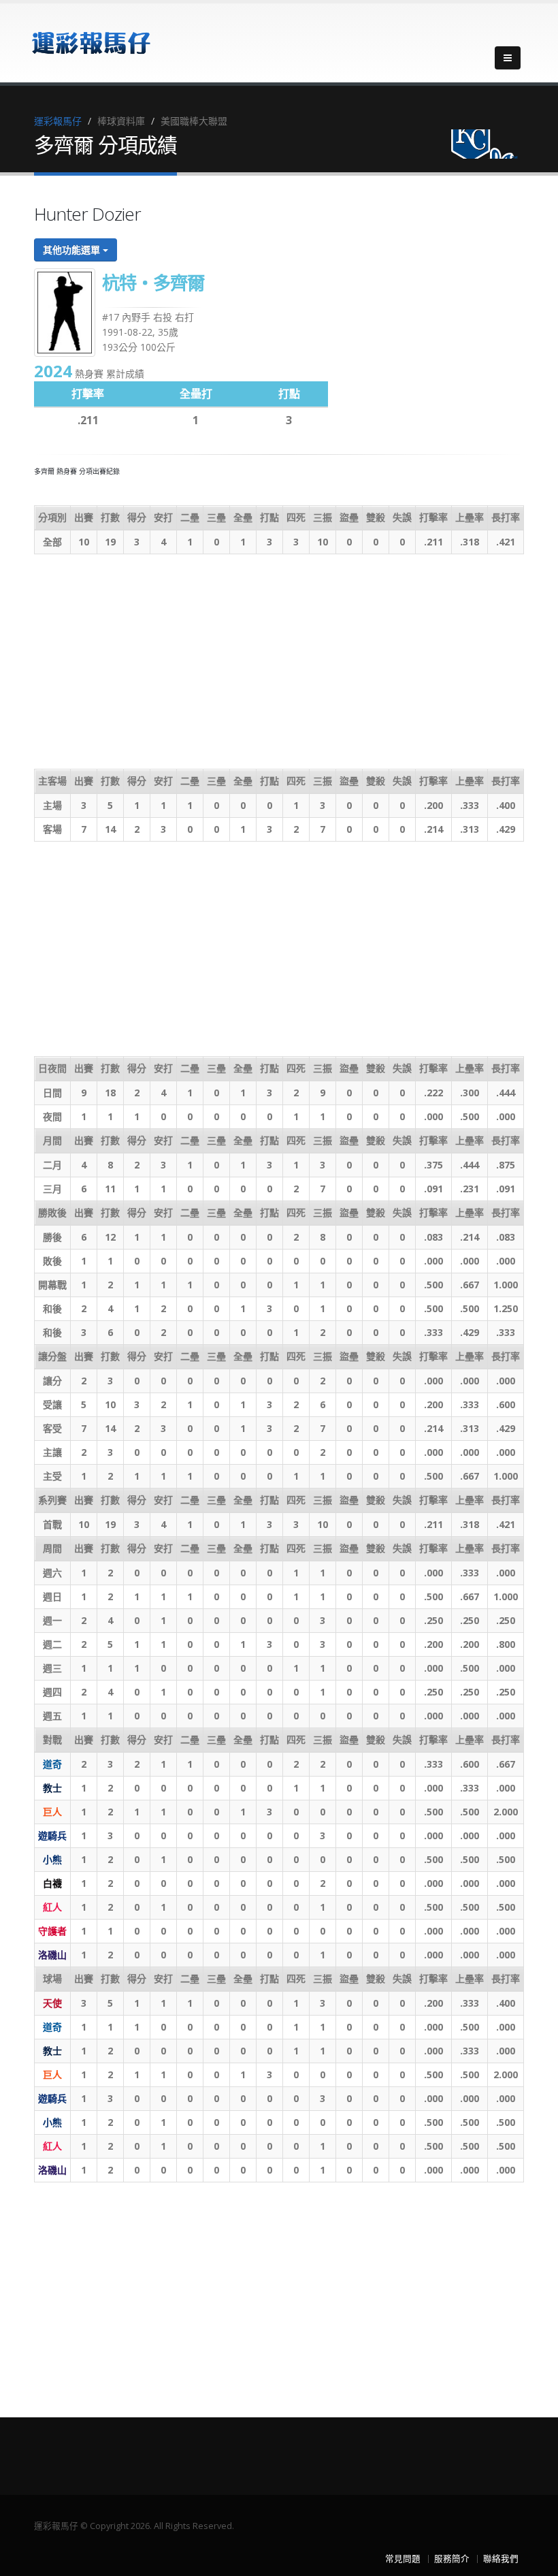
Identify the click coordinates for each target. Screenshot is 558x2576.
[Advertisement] (279, 660)
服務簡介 (452, 2559)
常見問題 (403, 2559)
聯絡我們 (501, 2559)
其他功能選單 (73, 250)
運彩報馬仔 (58, 121)
